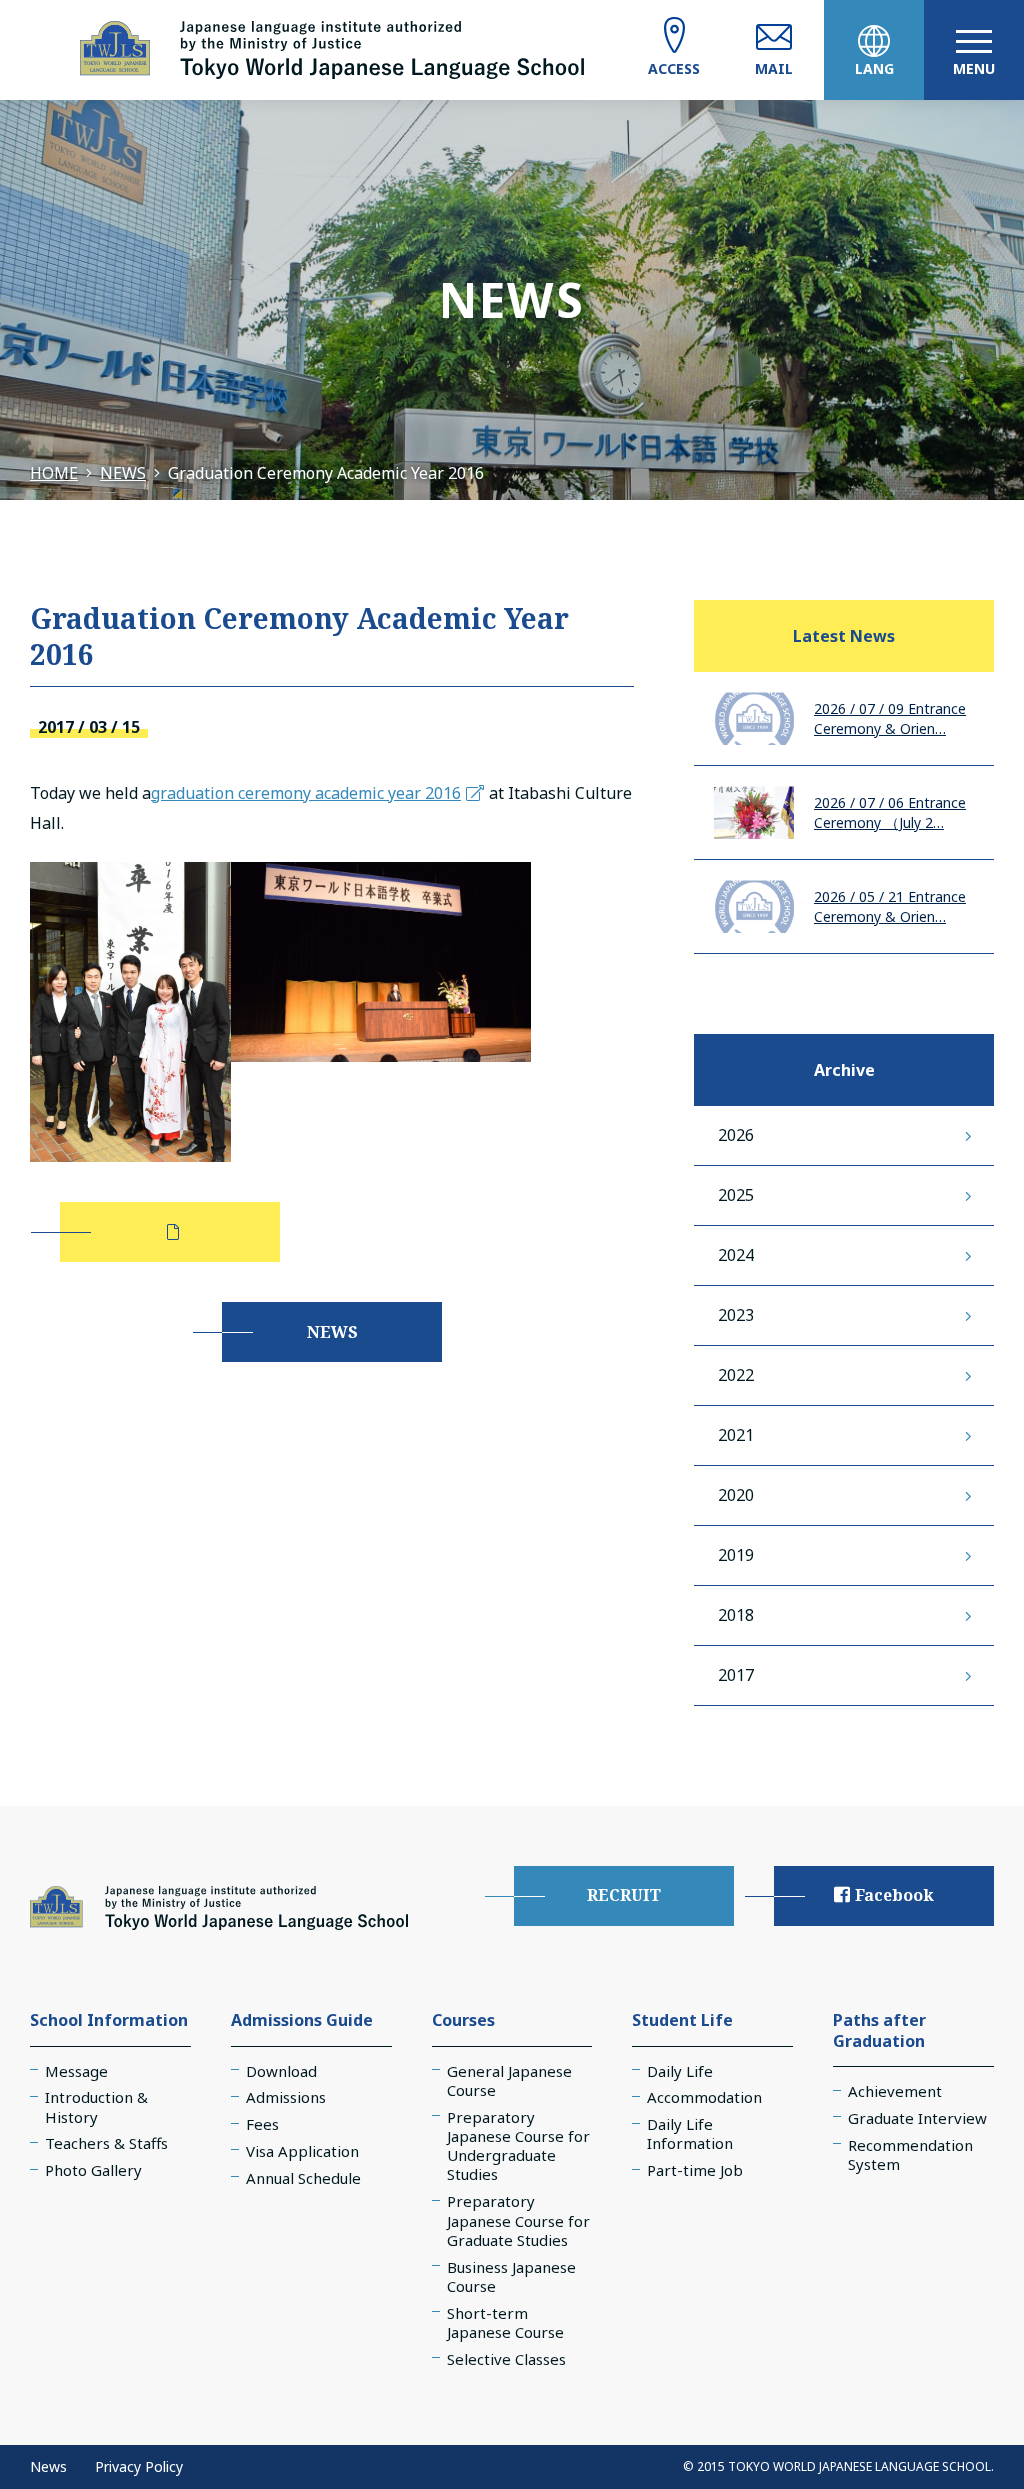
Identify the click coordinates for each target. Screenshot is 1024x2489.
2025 (736, 1195)
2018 (736, 1615)
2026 (736, 1135)
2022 (736, 1375)
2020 (736, 1495)
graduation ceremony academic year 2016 (306, 793)
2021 (736, 1435)
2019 (736, 1555)
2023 (736, 1315)
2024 (736, 1255)
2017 (736, 1675)
